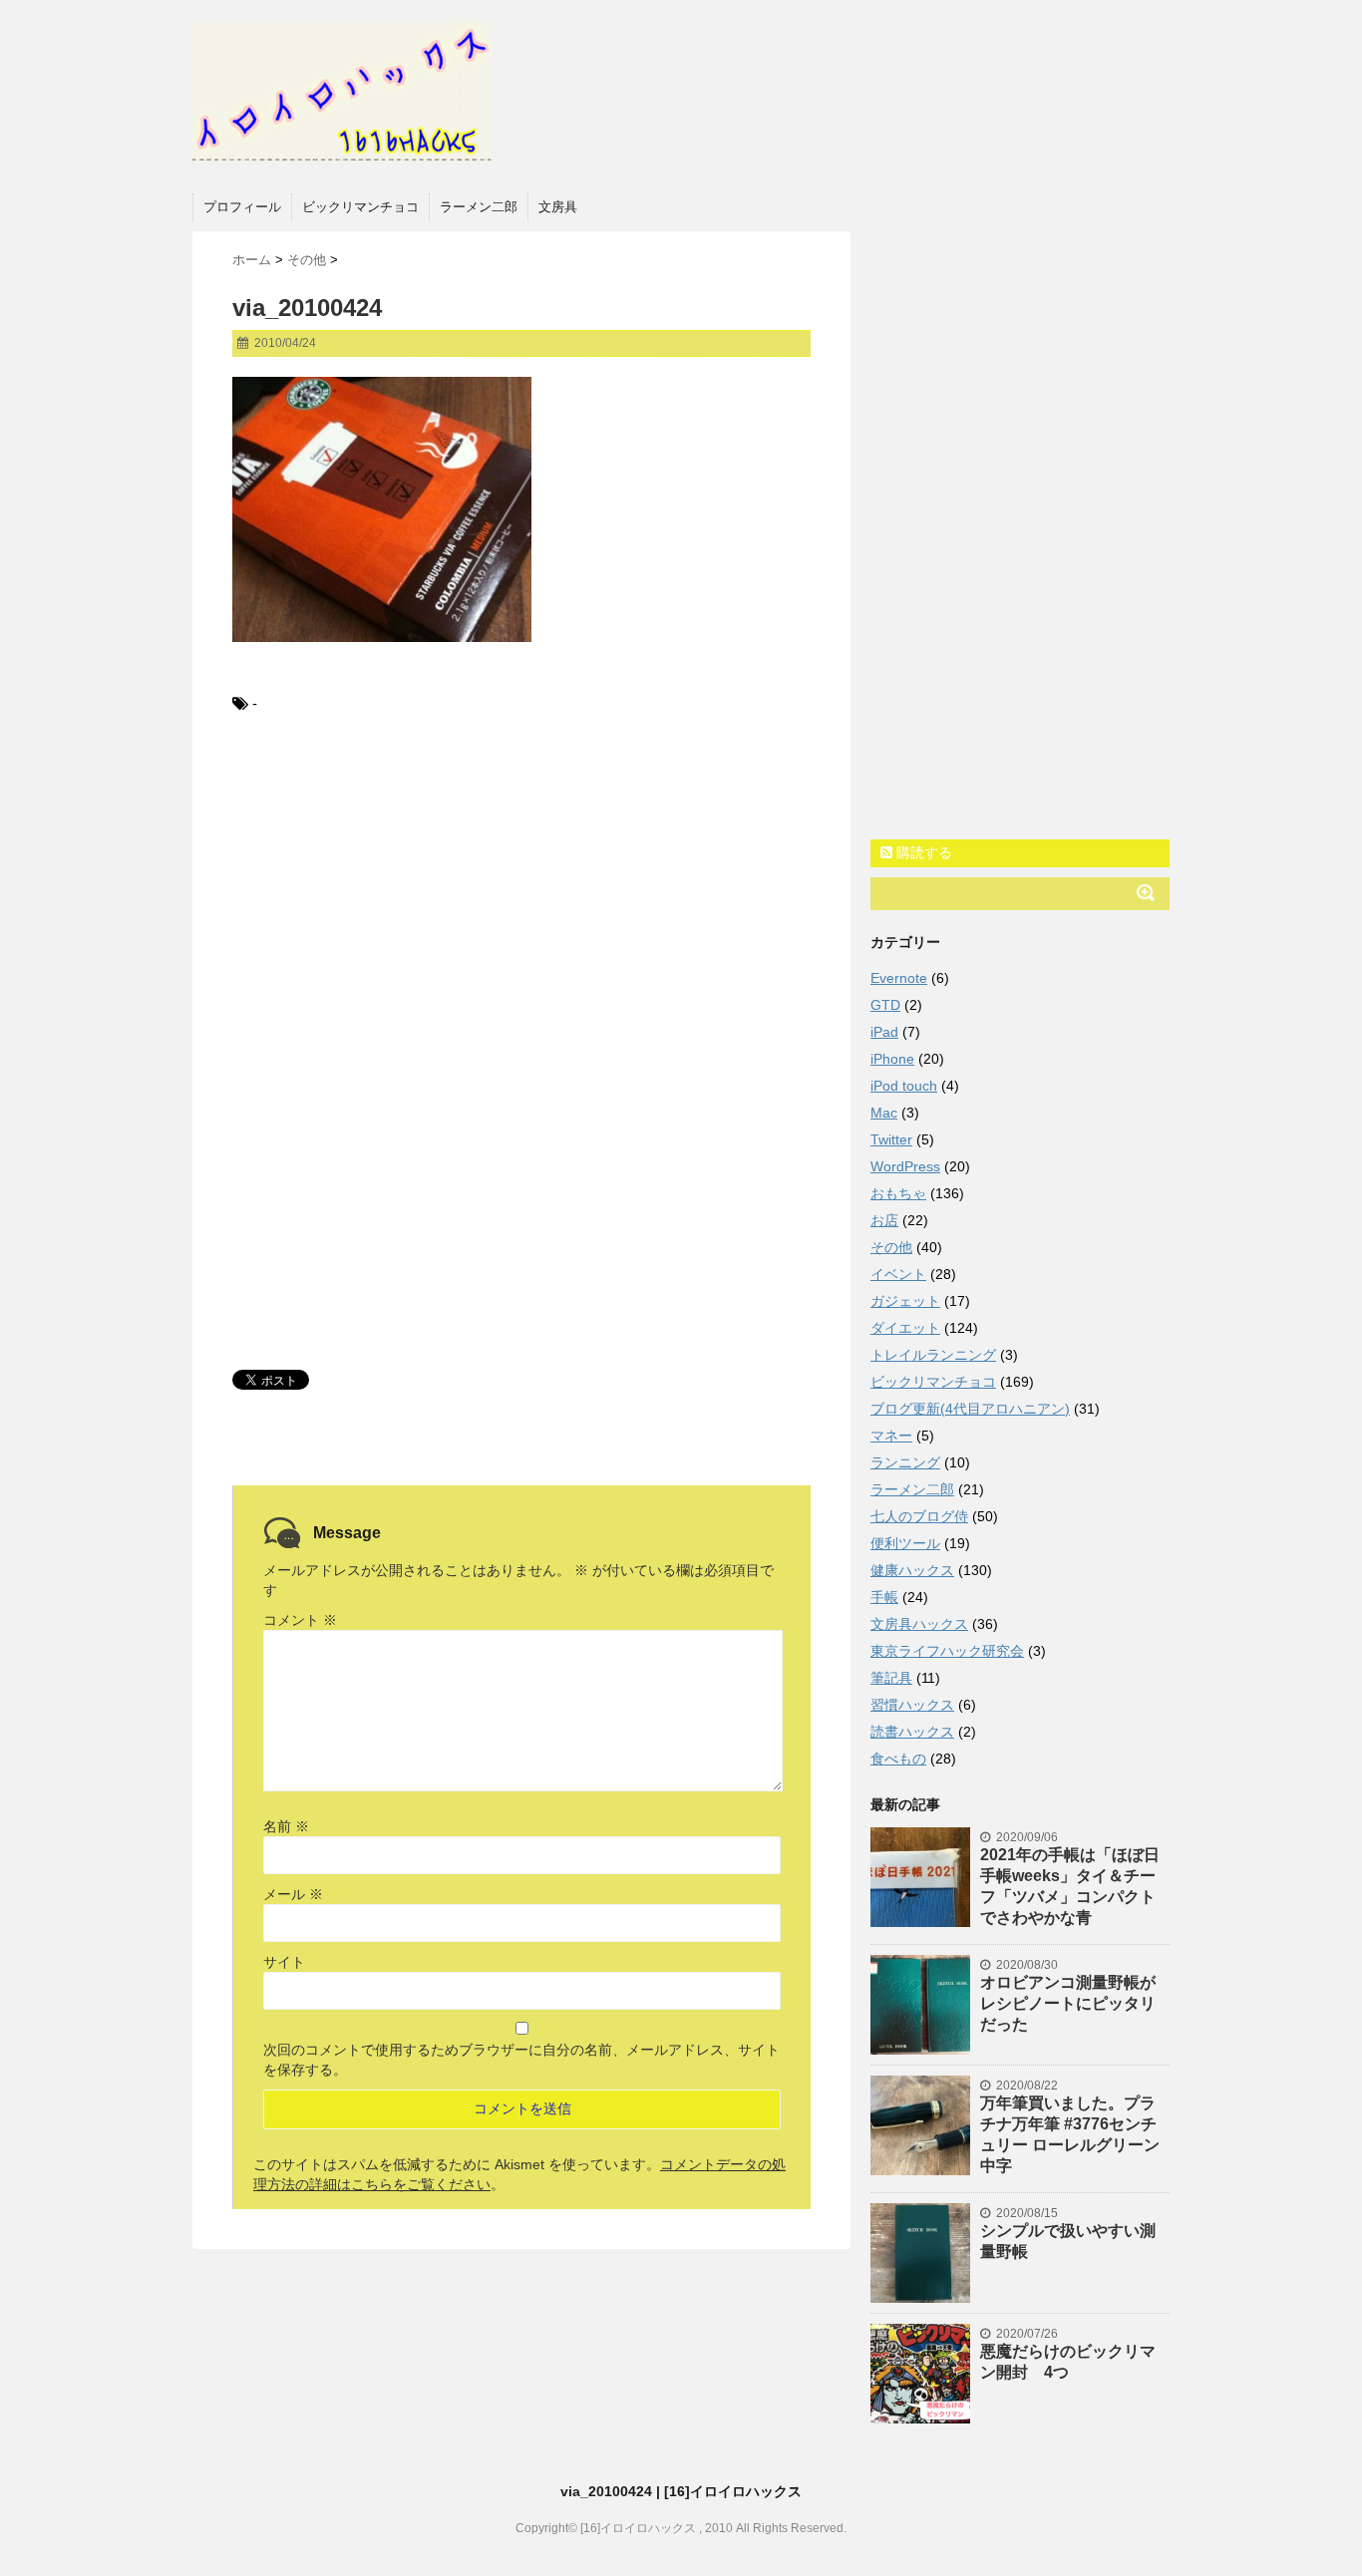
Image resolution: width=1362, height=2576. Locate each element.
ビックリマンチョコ (360, 207)
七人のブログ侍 (919, 1516)
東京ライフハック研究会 (947, 1651)
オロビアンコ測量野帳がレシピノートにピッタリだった (1068, 2003)
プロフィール (242, 207)
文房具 (558, 207)
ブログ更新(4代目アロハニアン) (970, 1409)
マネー (891, 1436)
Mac (884, 1113)
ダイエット (905, 1328)
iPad (884, 1032)
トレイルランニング (933, 1355)
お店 (884, 1220)
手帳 (884, 1597)
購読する (922, 852)
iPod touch (904, 1086)
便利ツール (905, 1543)
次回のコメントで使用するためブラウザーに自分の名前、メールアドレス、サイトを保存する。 (521, 2060)
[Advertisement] (521, 896)
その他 (891, 1247)
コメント (300, 1620)
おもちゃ (898, 1193)
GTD (885, 1005)
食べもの (898, 1759)
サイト (284, 1962)
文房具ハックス (919, 1624)
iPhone (892, 1059)
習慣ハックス (912, 1705)
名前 (286, 1826)
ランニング (905, 1462)
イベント (898, 1274)
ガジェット (905, 1301)
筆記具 (891, 1678)
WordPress (905, 1166)
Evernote (899, 978)
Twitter (891, 1139)
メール (293, 1894)
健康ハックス (912, 1570)
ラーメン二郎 (479, 207)
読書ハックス (912, 1732)
